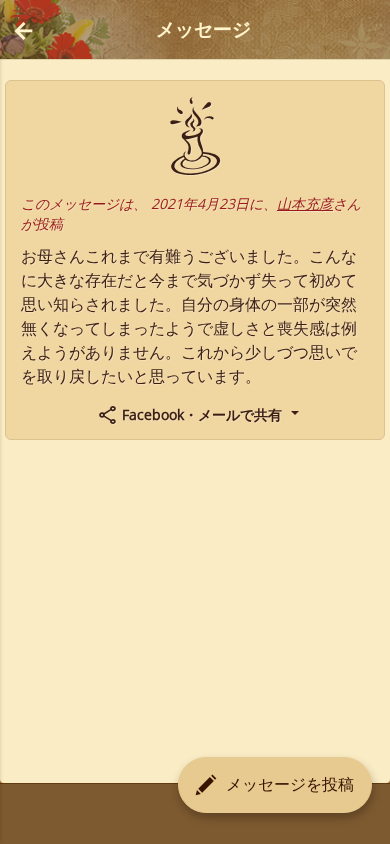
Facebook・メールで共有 (202, 414)
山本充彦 (305, 203)
